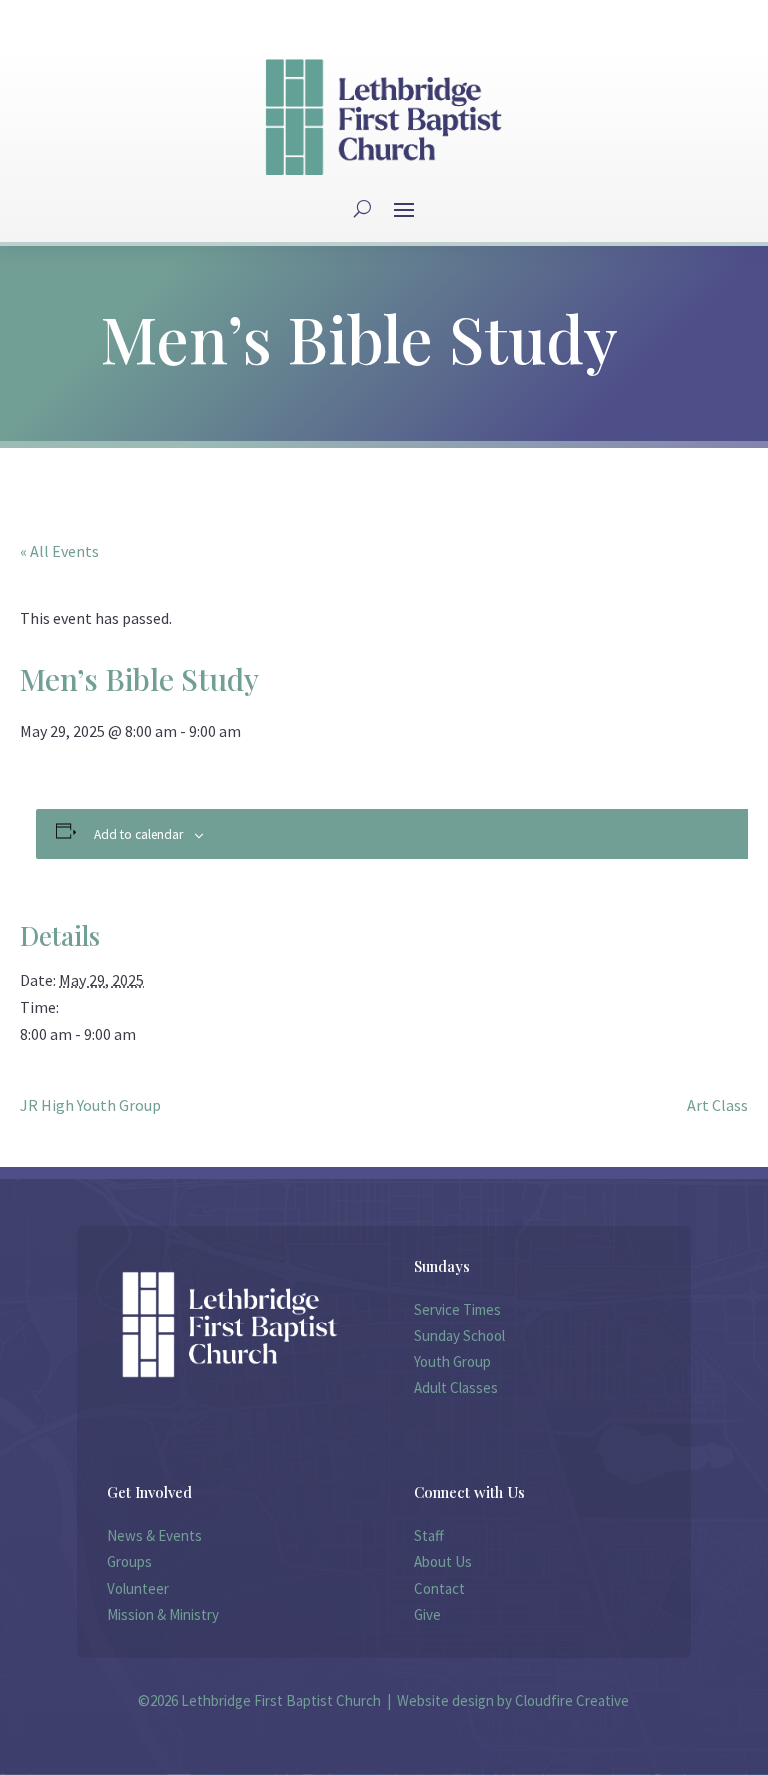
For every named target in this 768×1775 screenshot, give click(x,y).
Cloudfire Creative (572, 1700)
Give (427, 1614)
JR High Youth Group (90, 1105)
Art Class (717, 1105)
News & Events (154, 1535)
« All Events (59, 551)
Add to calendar (138, 834)
